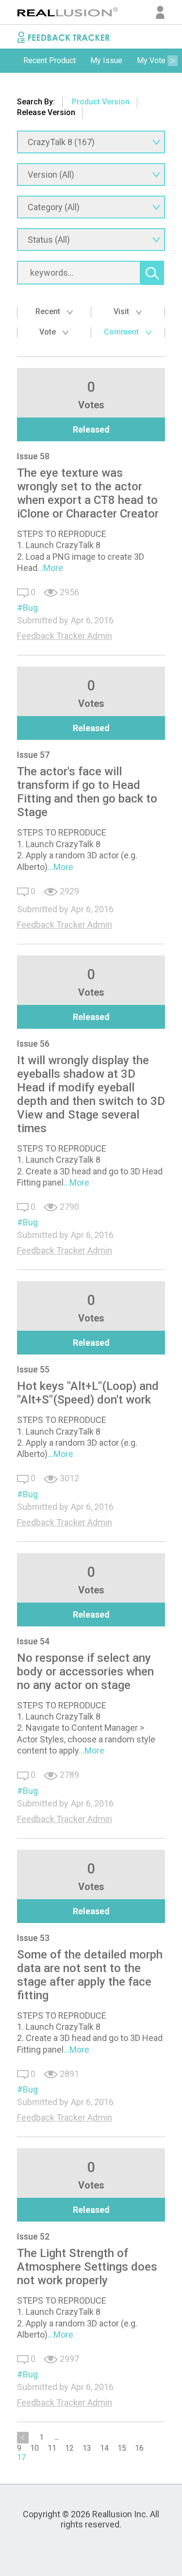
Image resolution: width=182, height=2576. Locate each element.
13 (87, 2448)
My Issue (106, 60)
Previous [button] (10, 61)
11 (52, 2448)
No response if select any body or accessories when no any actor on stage (85, 1672)
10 (34, 2448)
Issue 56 (33, 1044)
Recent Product (50, 60)
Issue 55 (33, 1369)
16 (139, 2448)
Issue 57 (33, 755)
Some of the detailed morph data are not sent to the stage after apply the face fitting (90, 1975)
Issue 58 (33, 456)
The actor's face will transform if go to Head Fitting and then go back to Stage (87, 792)
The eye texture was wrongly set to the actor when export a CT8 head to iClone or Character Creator (88, 493)
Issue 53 (33, 1938)
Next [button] (172, 61)
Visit (122, 311)
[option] (50, 61)
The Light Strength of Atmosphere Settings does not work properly (87, 2267)
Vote (49, 332)
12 (69, 2448)
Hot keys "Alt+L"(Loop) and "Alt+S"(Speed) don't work (88, 1393)
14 (104, 2448)
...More (50, 568)
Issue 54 (33, 1641)
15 (122, 2448)
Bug (30, 608)
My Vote (151, 60)
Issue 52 (33, 2236)
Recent (49, 311)
